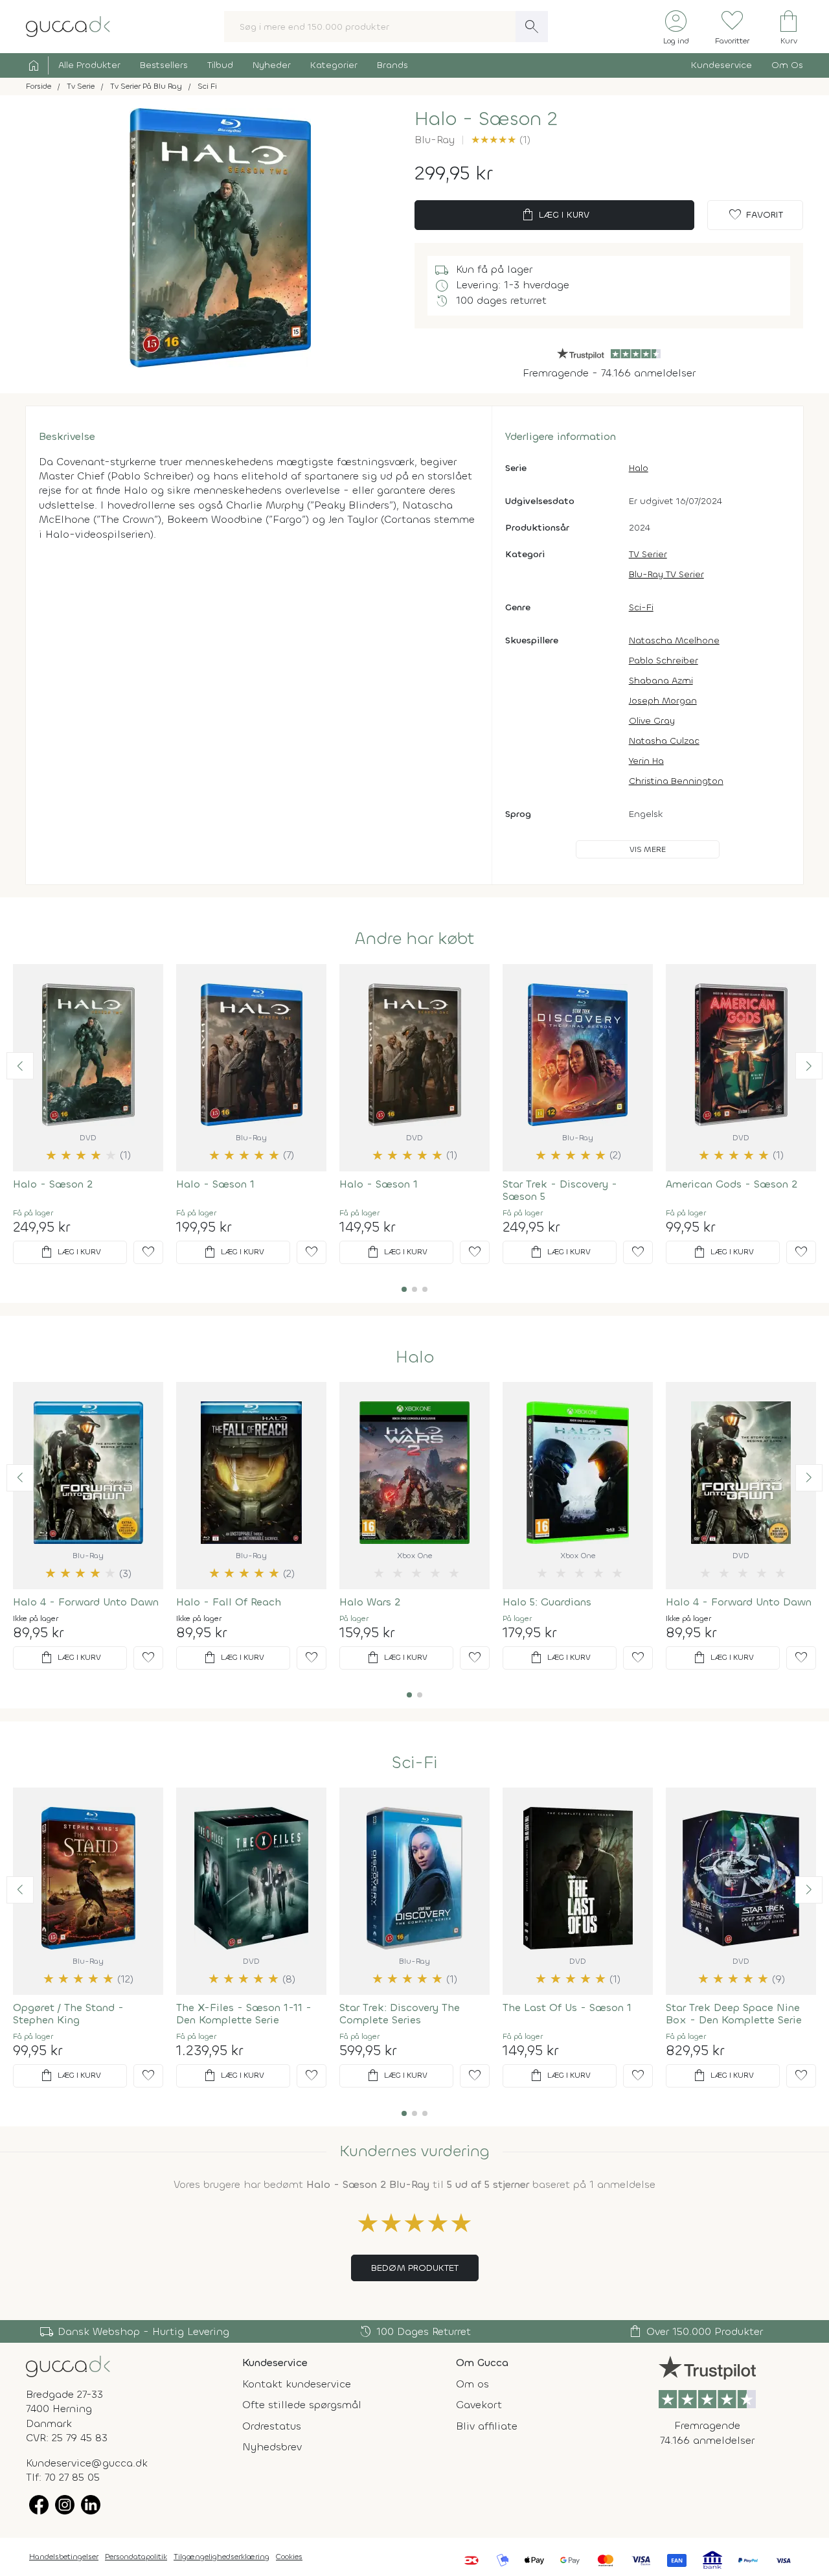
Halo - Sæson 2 (53, 1184)
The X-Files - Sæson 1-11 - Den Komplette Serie (244, 2014)
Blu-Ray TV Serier (666, 574)
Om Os (787, 65)
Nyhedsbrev (272, 2447)
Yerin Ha (646, 761)
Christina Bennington (676, 781)
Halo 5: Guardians (547, 1602)
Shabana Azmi (661, 681)
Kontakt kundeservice (297, 2384)
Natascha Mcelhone (674, 640)
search (532, 27)
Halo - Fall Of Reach (229, 1602)
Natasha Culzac (664, 741)
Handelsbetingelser (64, 2557)
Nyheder (272, 65)
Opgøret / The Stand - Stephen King (68, 2014)
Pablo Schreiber (664, 661)
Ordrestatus (272, 2426)
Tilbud (220, 65)
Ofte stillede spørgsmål (302, 2405)
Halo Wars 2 (370, 1602)
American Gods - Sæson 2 (732, 1184)
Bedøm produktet (415, 2268)
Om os (472, 2384)
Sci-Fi (641, 607)
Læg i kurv (555, 215)
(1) (501, 140)
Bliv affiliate (487, 2426)
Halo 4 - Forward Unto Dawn (86, 1602)
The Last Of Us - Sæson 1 (567, 2007)
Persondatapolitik (136, 2557)
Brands (392, 65)
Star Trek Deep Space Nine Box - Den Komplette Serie (734, 2014)
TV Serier (648, 554)
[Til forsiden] (68, 26)
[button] (20, 1066)
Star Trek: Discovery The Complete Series (400, 2014)
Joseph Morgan (663, 701)
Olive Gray (652, 721)
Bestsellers (164, 65)
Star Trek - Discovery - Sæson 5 (560, 1190)
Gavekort (479, 2405)
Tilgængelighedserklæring (221, 2557)
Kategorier (334, 65)
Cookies (289, 2557)
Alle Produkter (89, 65)
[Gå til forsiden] (68, 2366)
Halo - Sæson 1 (215, 1184)
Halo (639, 468)
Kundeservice (721, 65)
